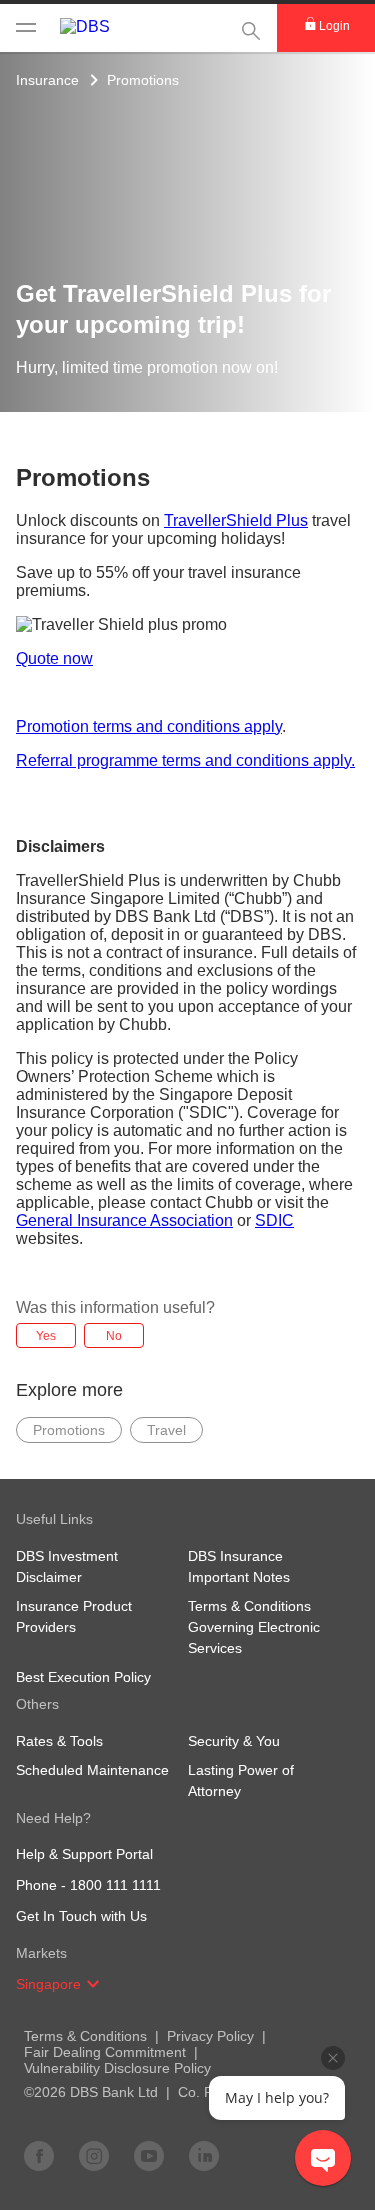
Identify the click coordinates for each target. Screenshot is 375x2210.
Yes (46, 1336)
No (114, 1336)
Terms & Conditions (85, 2036)
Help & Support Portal (84, 1854)
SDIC (274, 1220)
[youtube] (149, 2155)
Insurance (47, 80)
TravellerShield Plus (236, 520)
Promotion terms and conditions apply (149, 726)
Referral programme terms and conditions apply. (185, 760)
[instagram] (94, 2155)
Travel (166, 1430)
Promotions (143, 80)
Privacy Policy (210, 2036)
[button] (93, 1984)
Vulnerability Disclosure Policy (117, 2068)
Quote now (54, 658)
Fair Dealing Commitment (105, 2052)
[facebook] (39, 2155)
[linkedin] (204, 2155)
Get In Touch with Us (81, 1916)
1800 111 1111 (115, 1885)
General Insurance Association (124, 1220)
